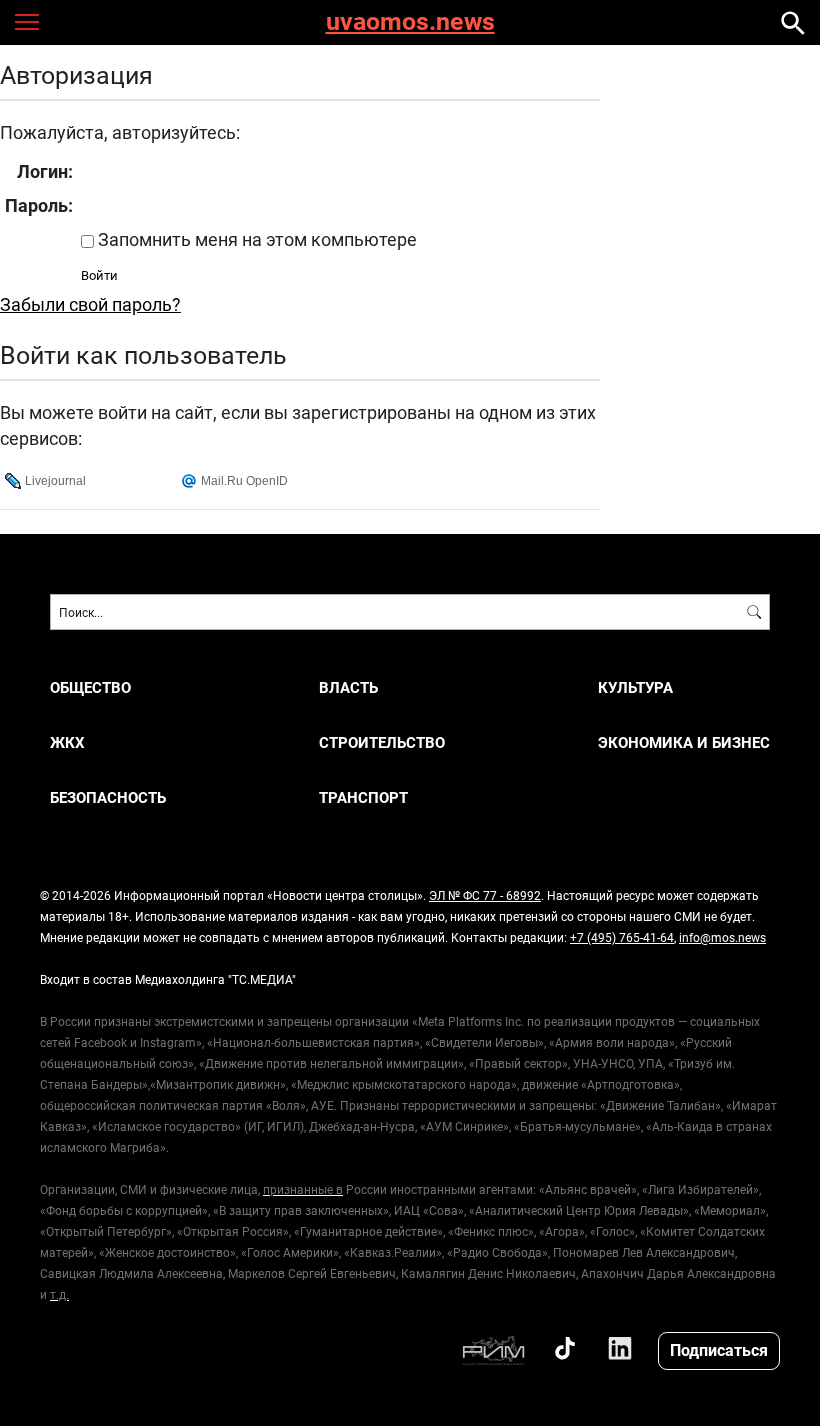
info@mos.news (722, 937)
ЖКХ (67, 742)
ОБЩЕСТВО (90, 687)
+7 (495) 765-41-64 (622, 937)
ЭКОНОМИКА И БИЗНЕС (684, 742)
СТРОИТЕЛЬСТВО (382, 742)
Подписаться (719, 1349)
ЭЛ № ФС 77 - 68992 (485, 895)
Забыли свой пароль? (90, 304)
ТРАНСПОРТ (363, 797)
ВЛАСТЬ (348, 687)
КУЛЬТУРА (635, 687)
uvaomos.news (410, 22)
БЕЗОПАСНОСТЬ (108, 797)
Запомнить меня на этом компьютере (255, 239)
